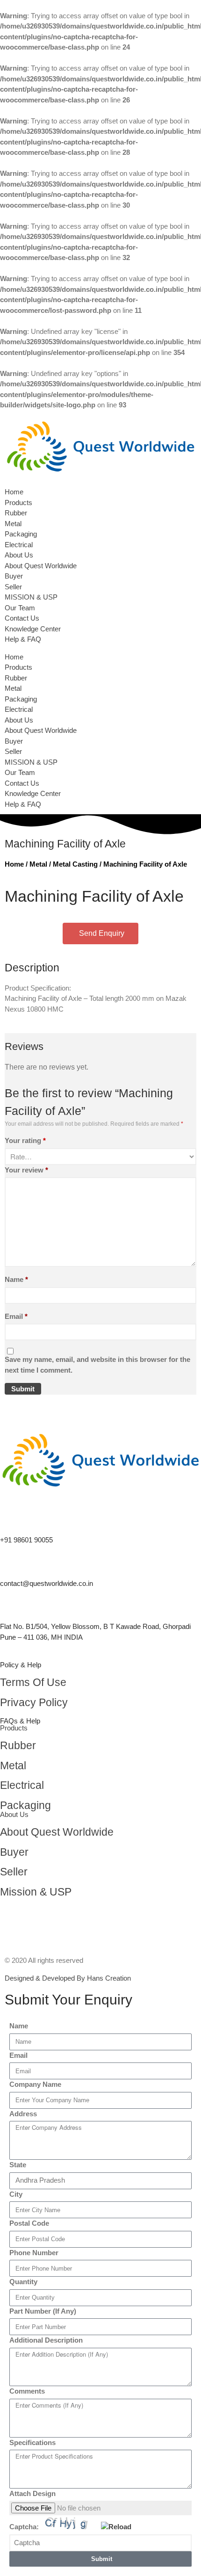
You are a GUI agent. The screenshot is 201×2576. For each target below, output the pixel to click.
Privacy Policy (34, 1703)
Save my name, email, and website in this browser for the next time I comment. (97, 1365)
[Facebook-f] (12, 1918)
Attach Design (32, 2493)
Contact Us (22, 618)
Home (14, 492)
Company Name (35, 2084)
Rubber (16, 513)
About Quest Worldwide (41, 566)
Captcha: (25, 2527)
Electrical (19, 545)
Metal (13, 524)
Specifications (32, 2442)
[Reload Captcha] (116, 2527)
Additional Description (46, 2340)
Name (16, 1279)
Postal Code (29, 2223)
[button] (100, 648)
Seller (13, 587)
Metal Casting (75, 864)
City (16, 2194)
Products (18, 503)
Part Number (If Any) (43, 2311)
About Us (19, 555)
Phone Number (34, 2253)
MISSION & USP (31, 597)
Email (16, 1316)
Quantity (23, 2282)
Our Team (20, 608)
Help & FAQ (23, 639)
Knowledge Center (33, 629)
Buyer (14, 576)
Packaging (21, 534)
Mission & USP (36, 1892)
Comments (27, 2391)
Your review (26, 1170)
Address (23, 2114)
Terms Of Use (33, 1682)
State (18, 2165)
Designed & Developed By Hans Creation (68, 1978)
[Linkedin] (37, 1918)
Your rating (25, 1140)
